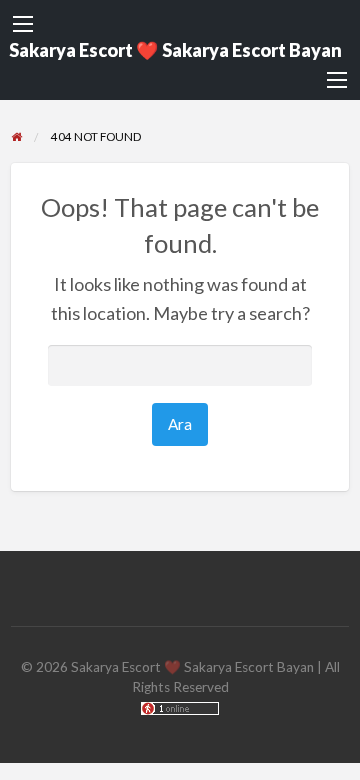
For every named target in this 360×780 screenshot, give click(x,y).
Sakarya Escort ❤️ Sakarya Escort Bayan (175, 50)
